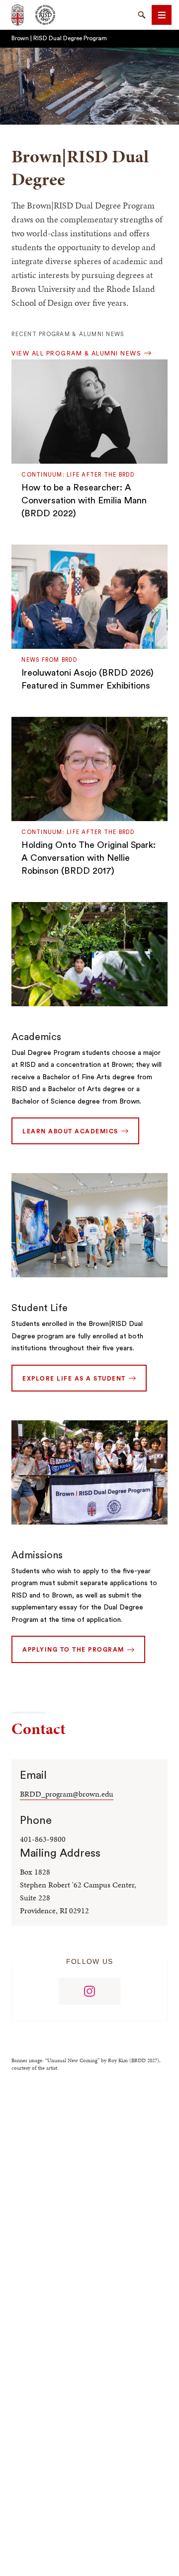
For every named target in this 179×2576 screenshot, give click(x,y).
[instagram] (89, 1991)
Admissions (37, 1555)
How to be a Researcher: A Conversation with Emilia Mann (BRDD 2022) (84, 500)
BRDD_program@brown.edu (67, 1794)
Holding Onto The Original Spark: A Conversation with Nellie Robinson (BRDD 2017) (89, 858)
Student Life (40, 1308)
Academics (36, 1037)
